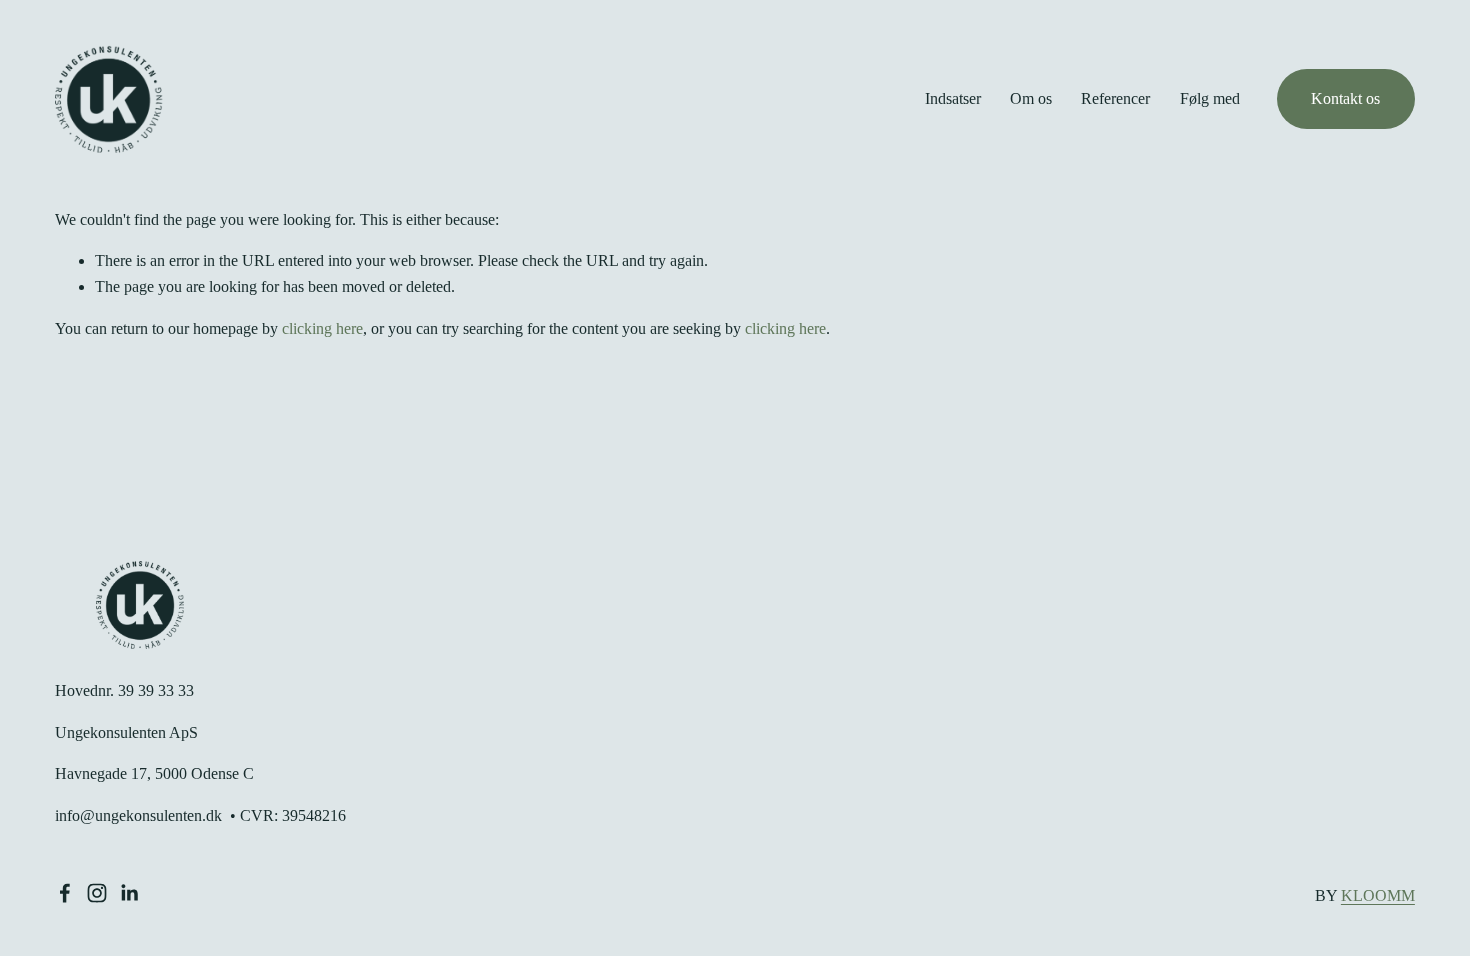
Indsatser (953, 98)
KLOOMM (1378, 895)
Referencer (1115, 98)
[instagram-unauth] (97, 893)
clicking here (322, 328)
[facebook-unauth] (65, 893)
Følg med (1210, 98)
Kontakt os (1345, 98)
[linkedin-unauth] (129, 893)
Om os (1031, 98)
